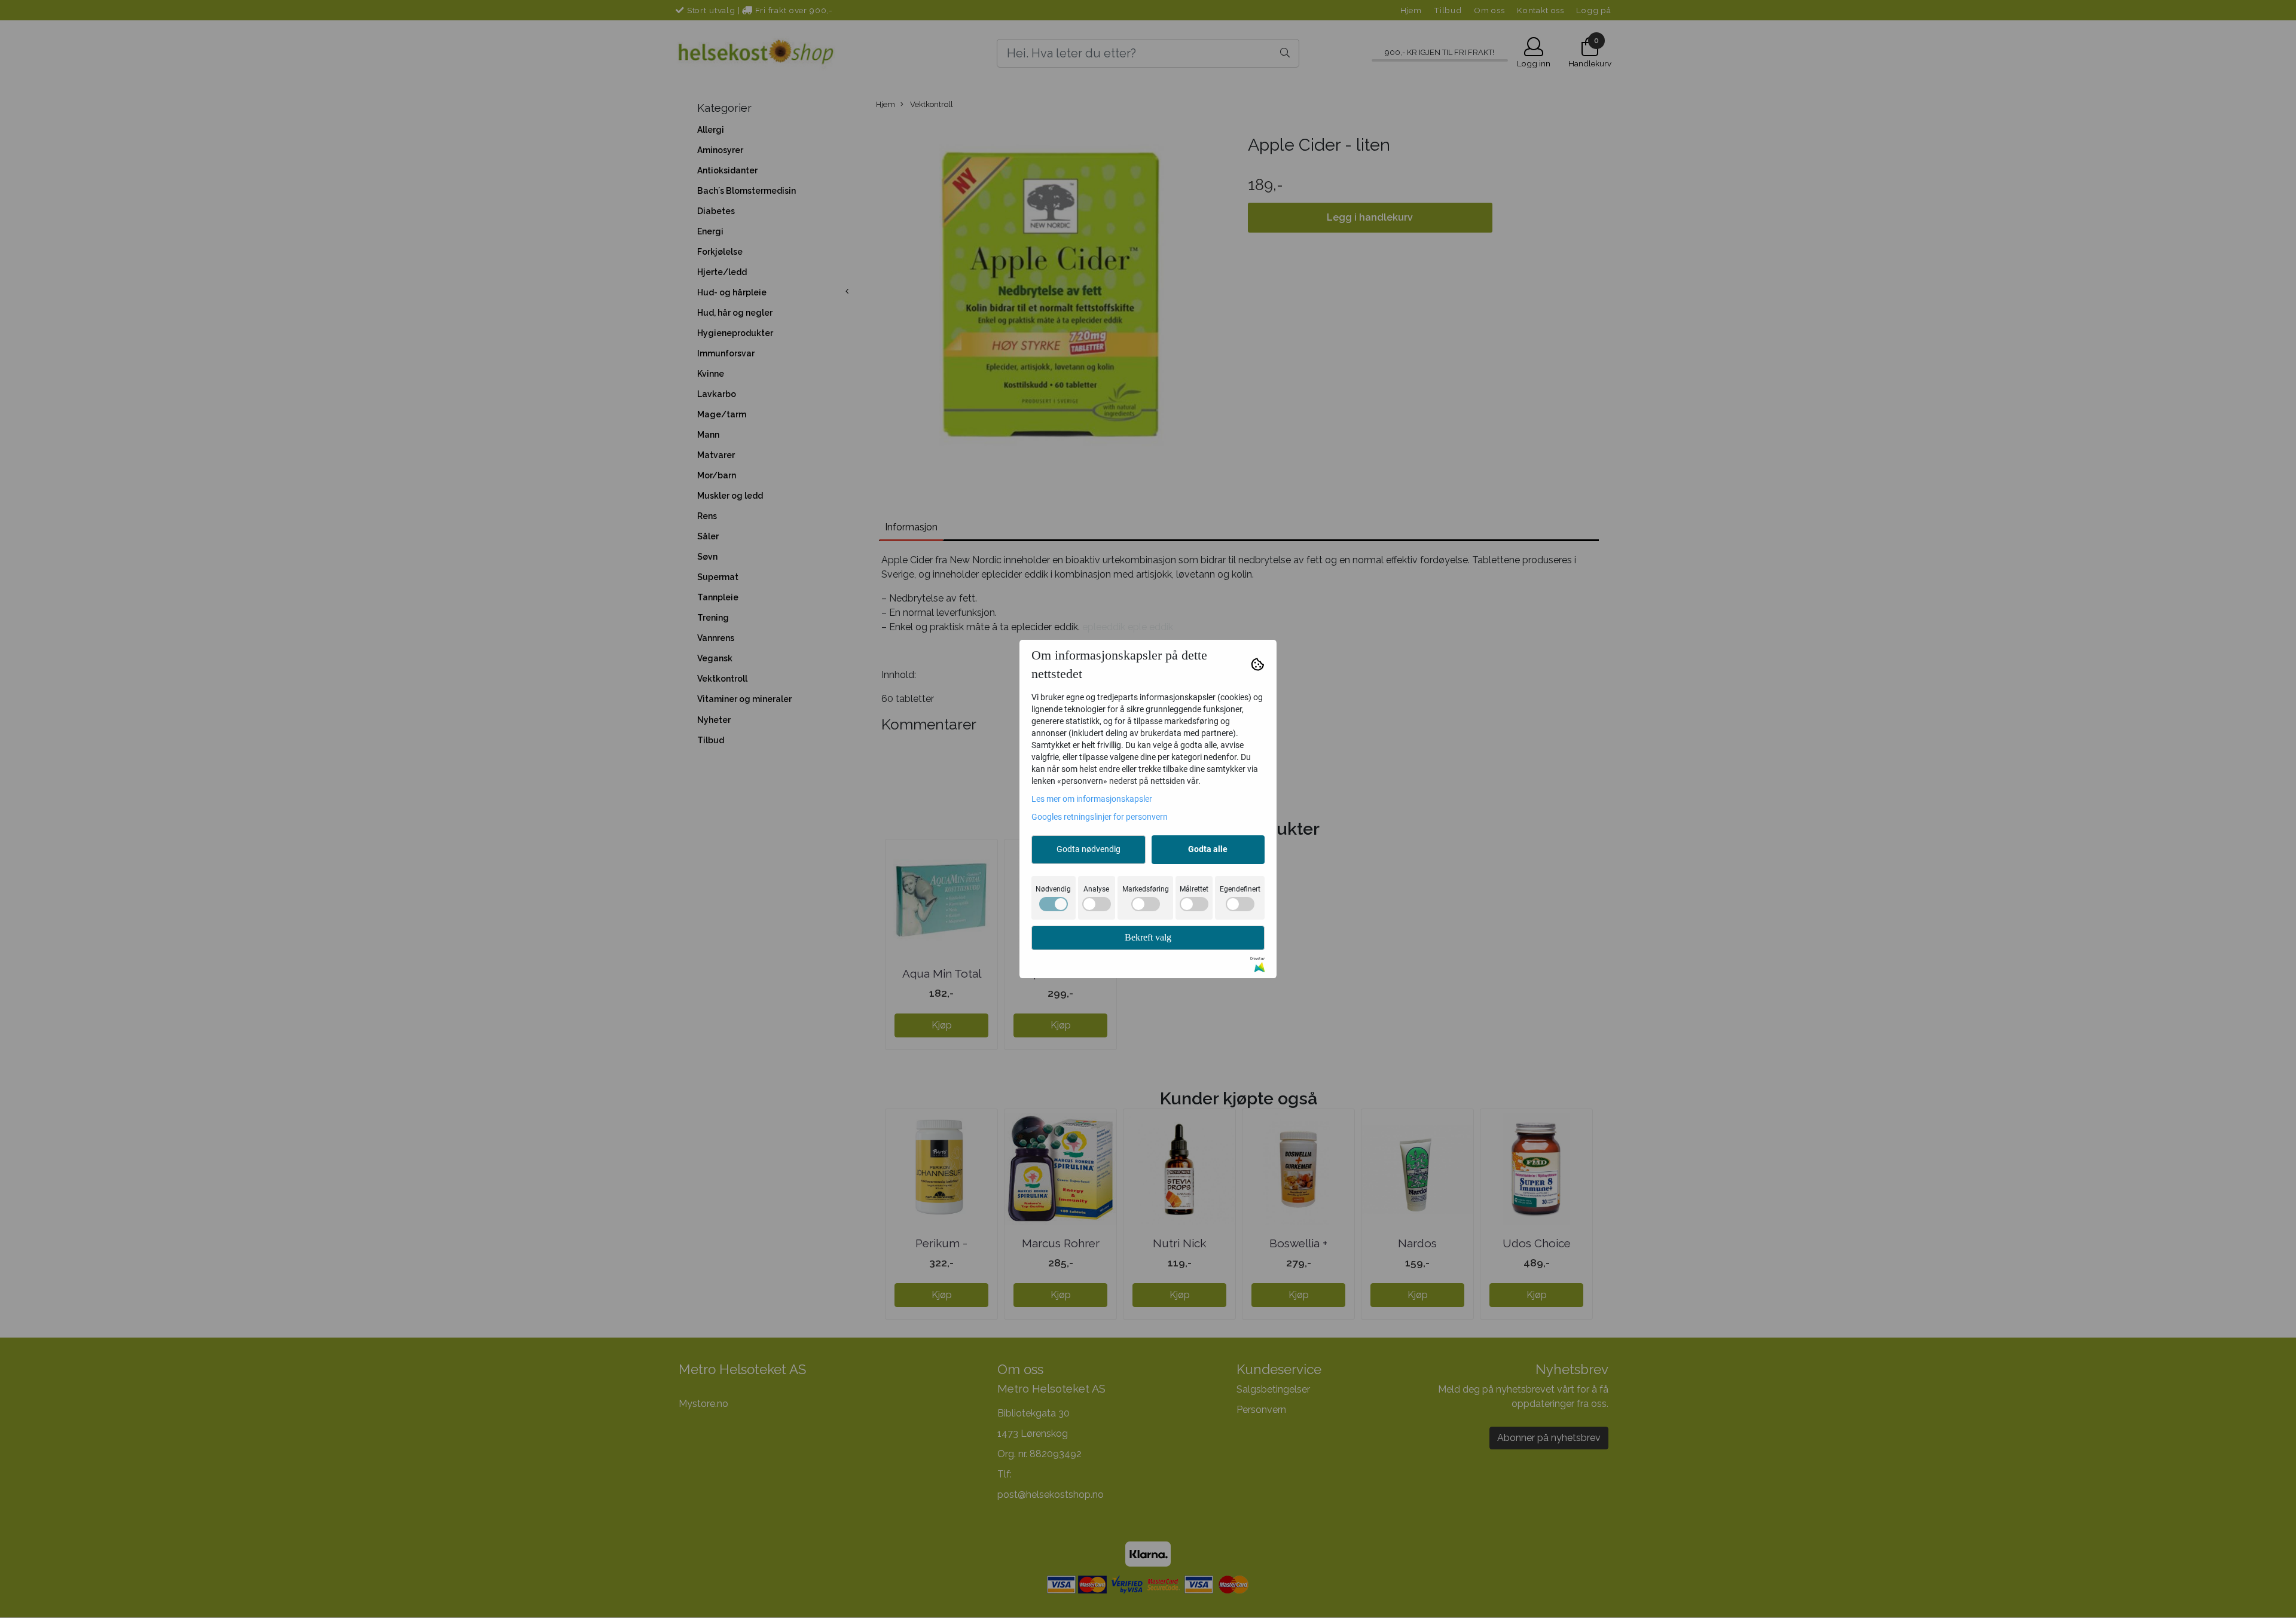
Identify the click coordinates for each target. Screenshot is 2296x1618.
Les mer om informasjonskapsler (1092, 799)
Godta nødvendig (1089, 849)
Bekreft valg (1148, 937)
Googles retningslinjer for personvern (1100, 817)
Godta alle (1208, 849)
